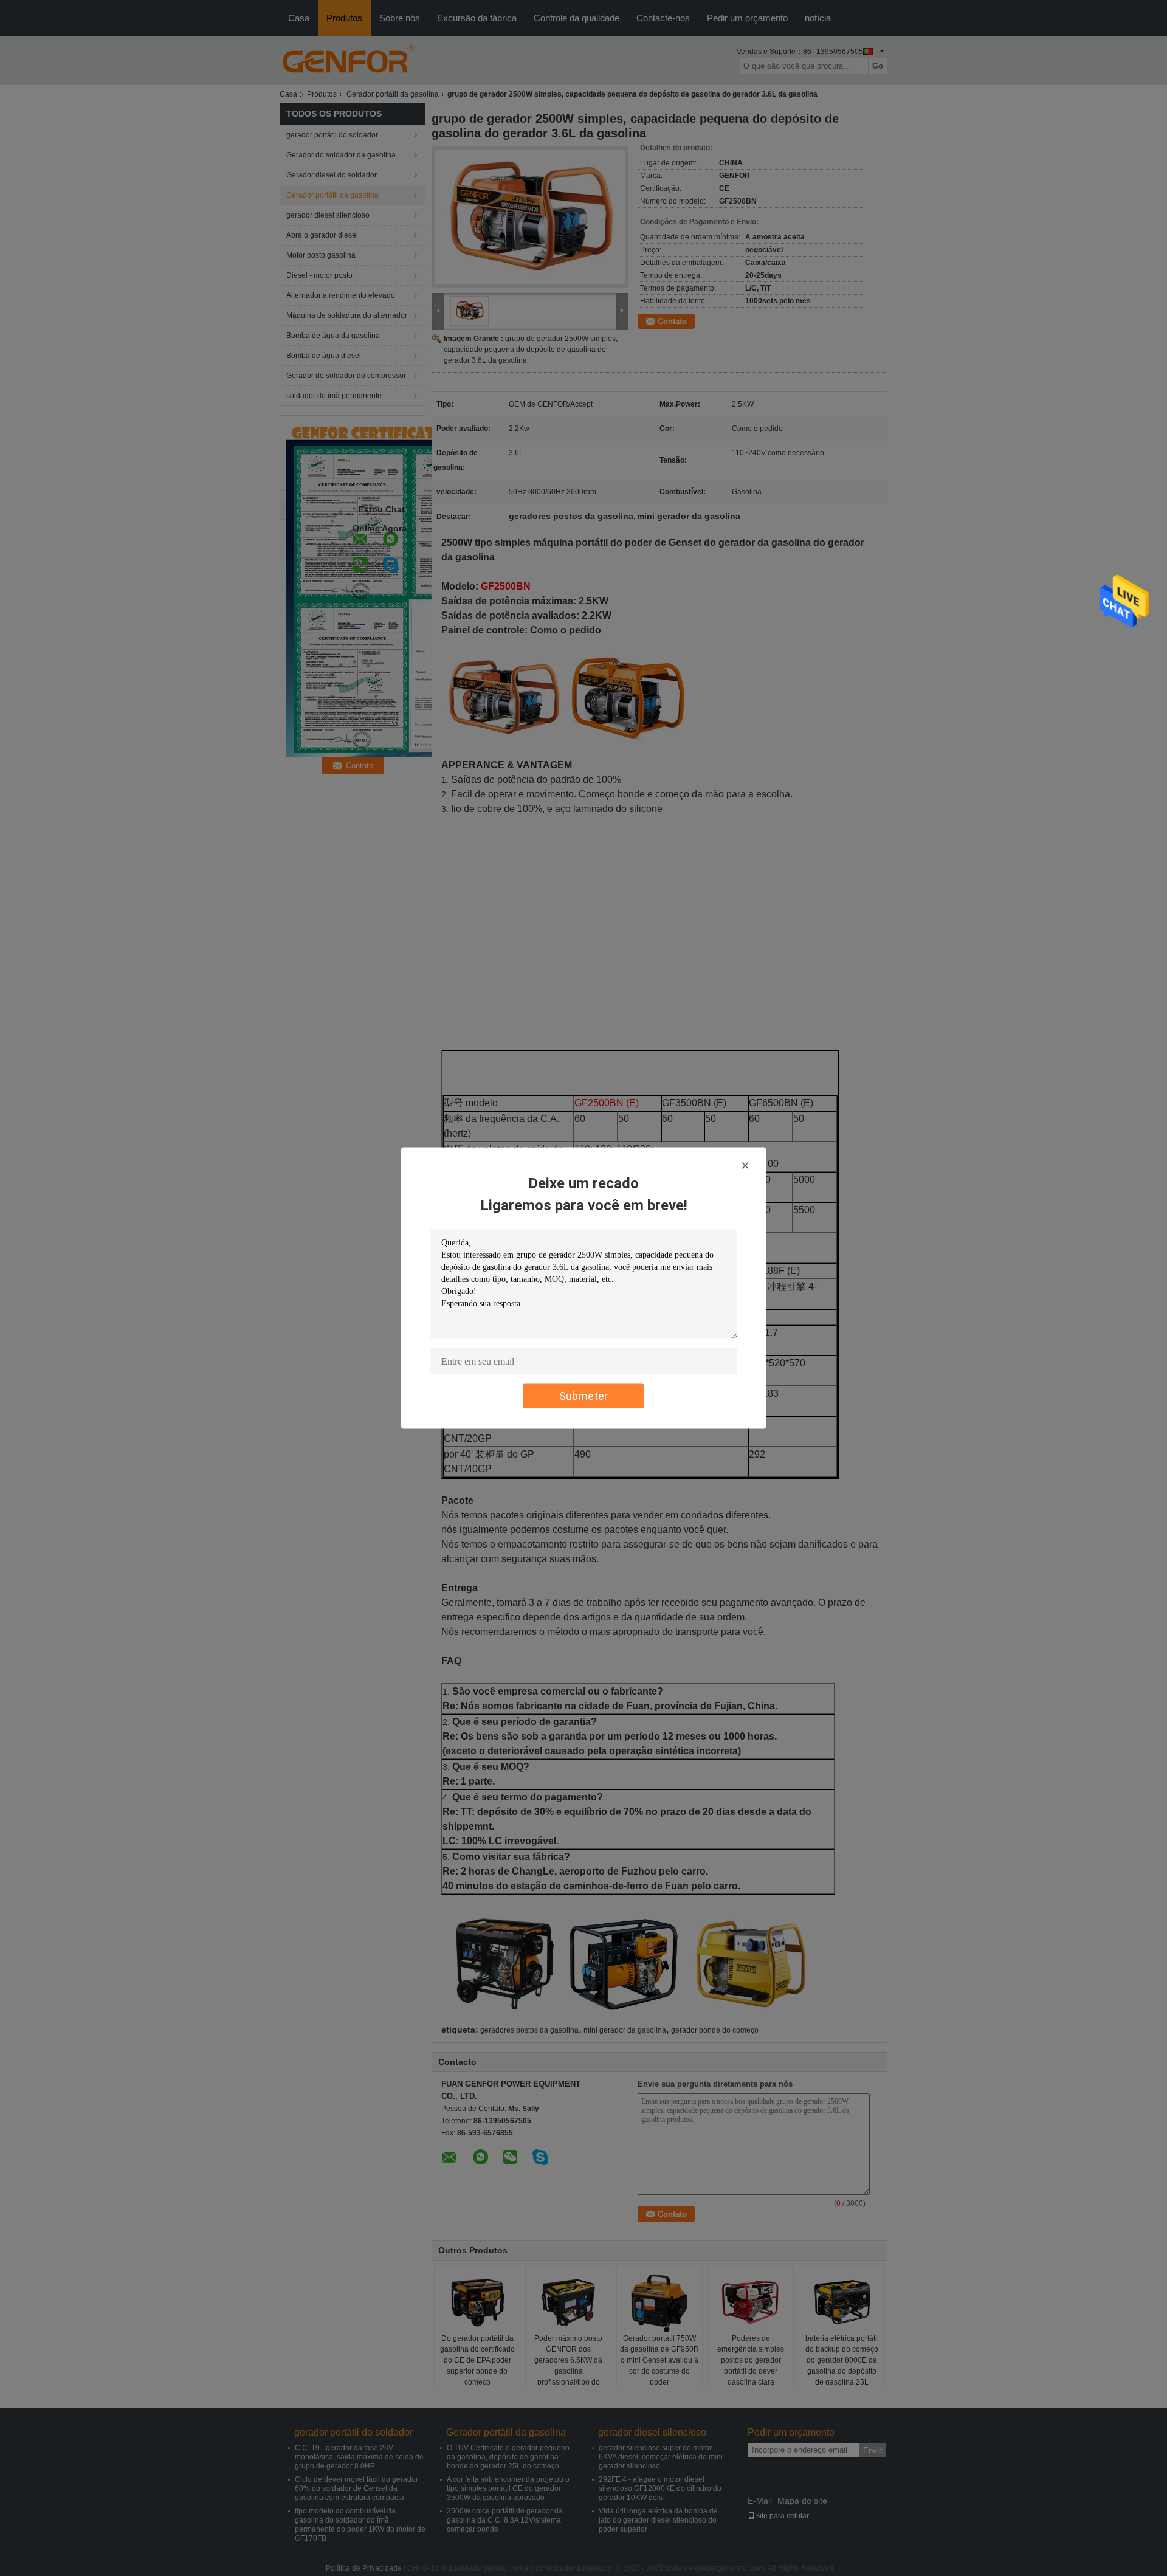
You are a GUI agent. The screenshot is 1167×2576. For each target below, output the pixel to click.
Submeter (583, 1396)
